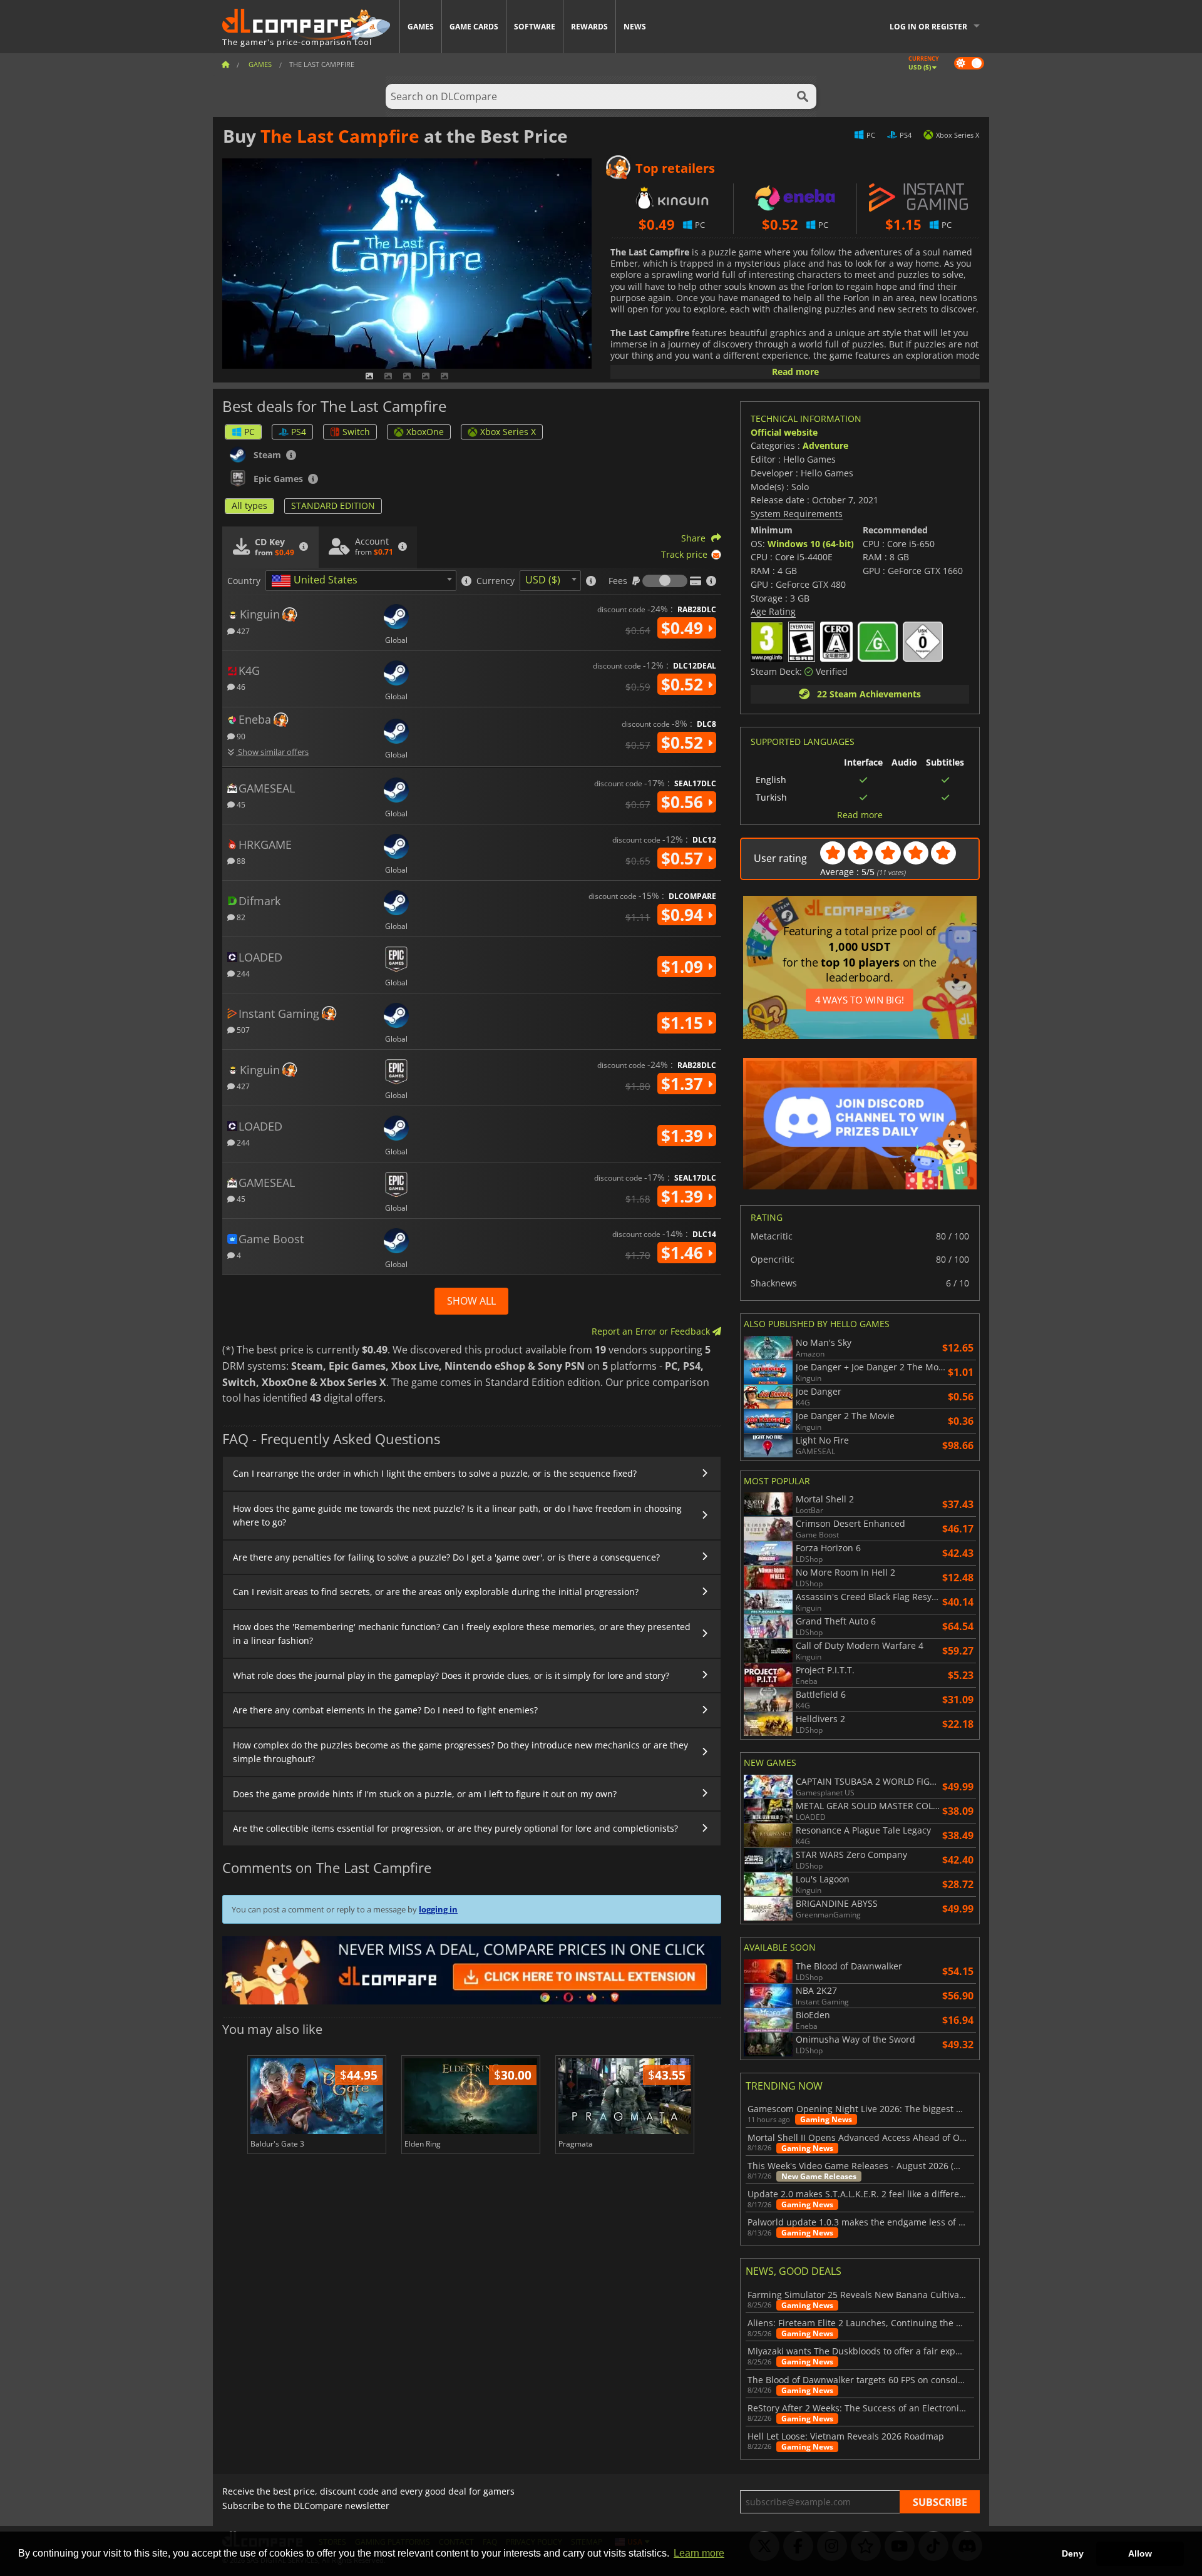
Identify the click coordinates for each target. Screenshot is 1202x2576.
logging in (438, 1909)
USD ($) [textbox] (543, 580)
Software (535, 27)
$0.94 (684, 915)
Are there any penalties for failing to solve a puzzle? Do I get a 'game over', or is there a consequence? (446, 1557)
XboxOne (425, 432)
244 (242, 973)
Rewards (589, 27)
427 (242, 631)
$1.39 (684, 1136)
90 (240, 736)
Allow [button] (1140, 2553)
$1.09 (684, 967)
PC (249, 432)
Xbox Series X (508, 432)
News (635, 27)
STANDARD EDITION (333, 505)
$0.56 (684, 802)
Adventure (825, 445)
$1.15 (684, 1023)
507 (242, 1029)
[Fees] (665, 581)
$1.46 (684, 1253)
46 (240, 686)
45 (240, 804)
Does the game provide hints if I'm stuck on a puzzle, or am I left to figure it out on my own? (425, 1794)
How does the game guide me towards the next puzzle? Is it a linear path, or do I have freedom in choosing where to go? (457, 1515)
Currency (496, 581)
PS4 (299, 432)
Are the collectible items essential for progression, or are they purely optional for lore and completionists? (455, 1828)
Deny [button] (1073, 2553)
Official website (784, 432)
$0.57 (684, 858)
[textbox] (317, 581)
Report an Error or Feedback (652, 1331)
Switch (356, 432)
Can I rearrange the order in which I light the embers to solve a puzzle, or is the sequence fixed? (435, 1473)
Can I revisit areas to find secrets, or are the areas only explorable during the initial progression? (436, 1592)
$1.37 (684, 1084)
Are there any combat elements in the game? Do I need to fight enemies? (385, 1710)
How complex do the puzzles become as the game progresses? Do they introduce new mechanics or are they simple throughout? (460, 1752)
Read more (795, 372)
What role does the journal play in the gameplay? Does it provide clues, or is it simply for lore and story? (451, 1675)
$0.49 (684, 628)
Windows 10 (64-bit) (811, 544)
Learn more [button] (699, 2553)
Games (421, 27)
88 (240, 860)
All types (249, 505)
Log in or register (928, 27)
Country (244, 581)
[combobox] (361, 581)
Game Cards (474, 27)
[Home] (225, 64)
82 (240, 917)
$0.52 (684, 684)
